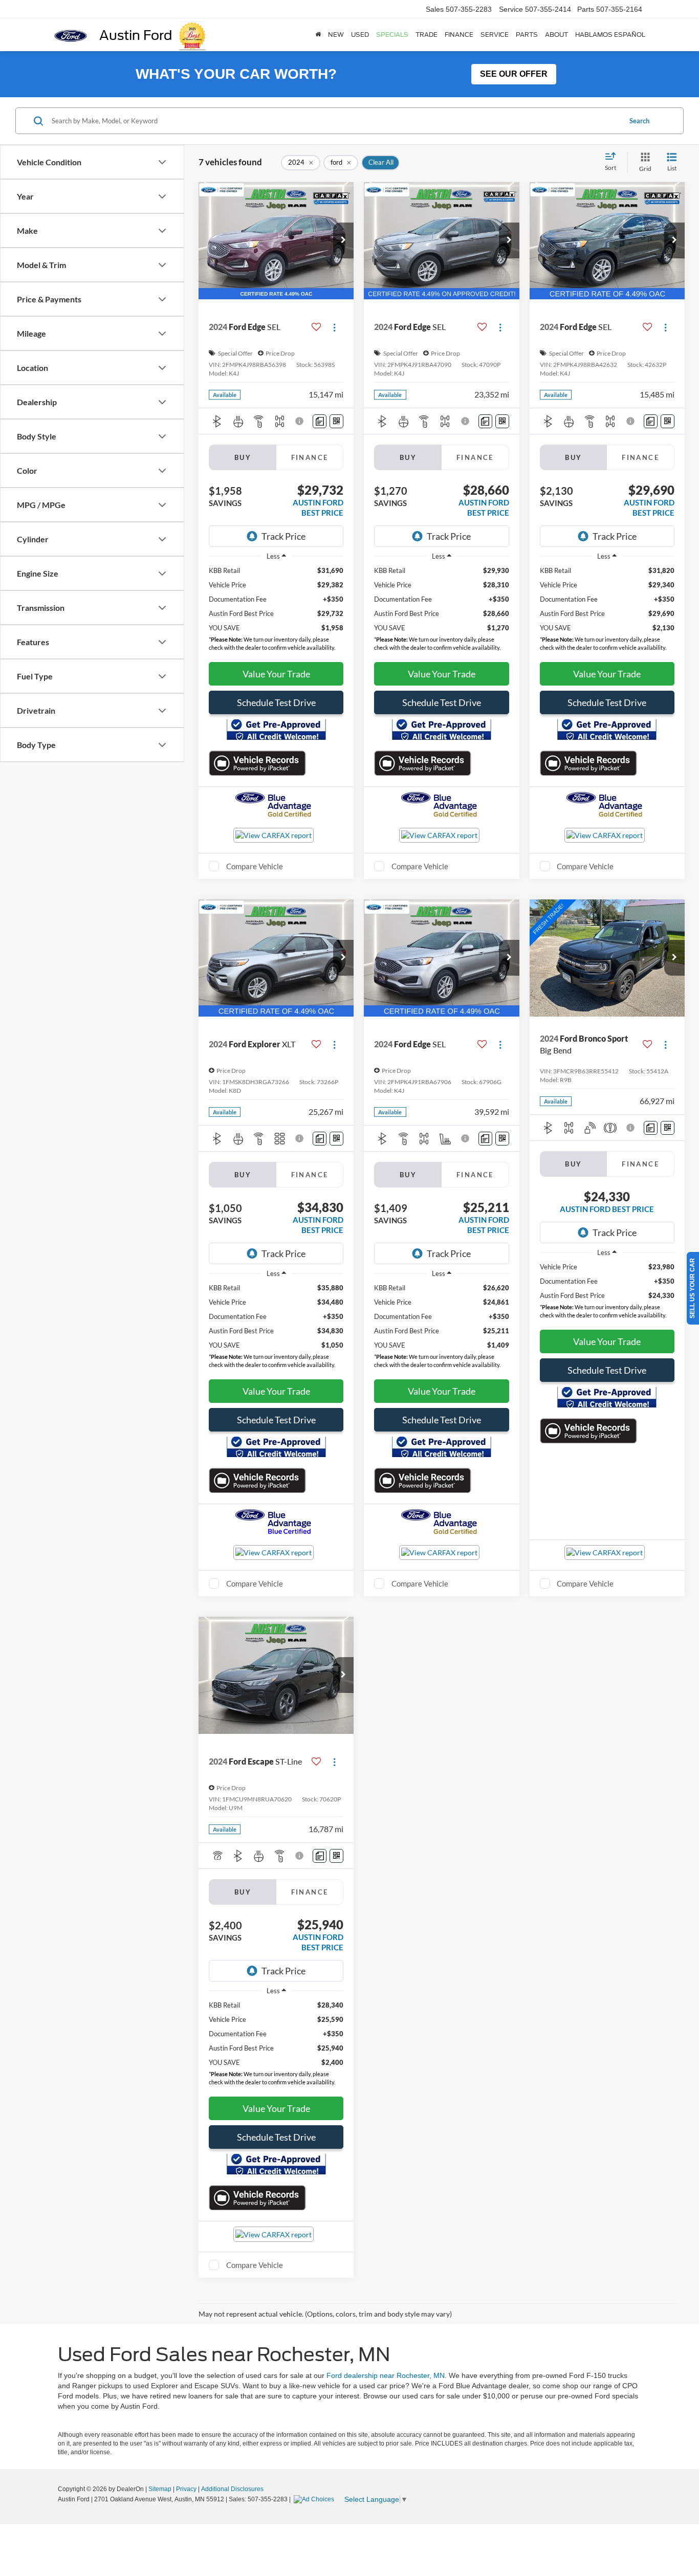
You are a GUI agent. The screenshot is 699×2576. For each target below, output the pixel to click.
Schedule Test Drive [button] (276, 702)
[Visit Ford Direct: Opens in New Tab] (315, 2499)
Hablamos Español (610, 35)
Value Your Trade (276, 674)
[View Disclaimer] (301, 421)
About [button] (556, 35)
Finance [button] (459, 35)
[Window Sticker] (336, 421)
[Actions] (334, 327)
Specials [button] (392, 35)
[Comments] (320, 421)
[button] (343, 240)
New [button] (336, 35)
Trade (427, 35)
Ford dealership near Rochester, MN (385, 2375)
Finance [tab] (310, 457)
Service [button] (495, 35)
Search (639, 121)
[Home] (318, 35)
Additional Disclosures (232, 2489)
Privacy (186, 2489)
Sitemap (160, 2489)
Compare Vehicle (255, 866)
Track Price (283, 536)
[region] (276, 611)
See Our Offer (514, 74)
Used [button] (360, 35)
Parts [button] (527, 35)
